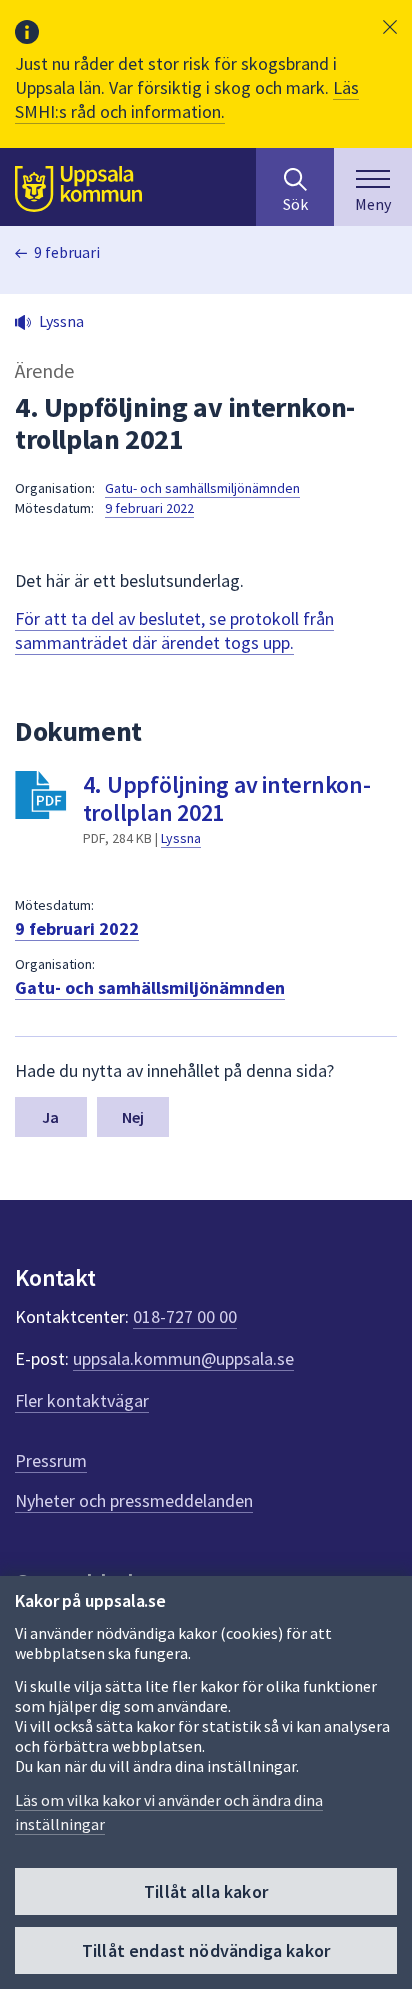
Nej (133, 1117)
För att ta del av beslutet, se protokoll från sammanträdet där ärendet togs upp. (174, 630)
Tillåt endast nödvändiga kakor (206, 1950)
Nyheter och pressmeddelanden (134, 1500)
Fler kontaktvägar (82, 1400)
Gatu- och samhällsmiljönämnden (202, 488)
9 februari (67, 252)
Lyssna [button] (61, 321)
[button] (390, 27)
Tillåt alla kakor (206, 1891)
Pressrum (51, 1460)
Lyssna (181, 838)
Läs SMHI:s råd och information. (187, 99)
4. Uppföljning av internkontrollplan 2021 (227, 798)
